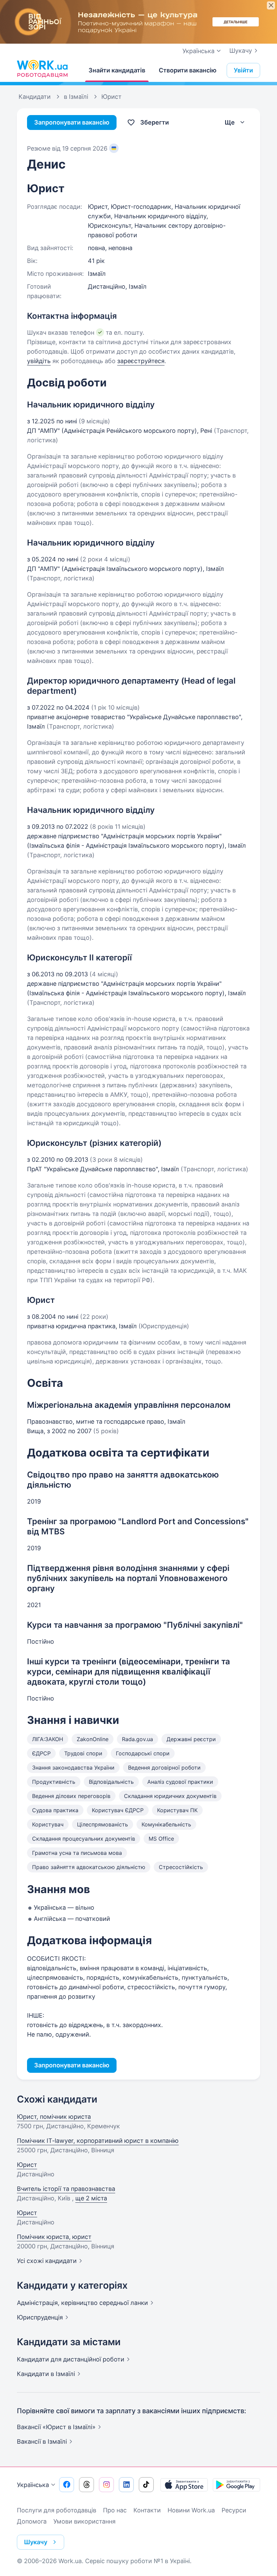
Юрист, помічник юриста (54, 2117)
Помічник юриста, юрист (54, 2237)
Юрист (27, 2165)
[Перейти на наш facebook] (67, 2485)
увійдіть (39, 361)
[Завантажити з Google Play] (236, 2485)
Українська (33, 2485)
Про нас (115, 2510)
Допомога (32, 2521)
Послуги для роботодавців (57, 2510)
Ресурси (234, 2510)
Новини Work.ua (191, 2510)
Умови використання (84, 2521)
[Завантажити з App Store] (184, 2485)
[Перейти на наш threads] (86, 2485)
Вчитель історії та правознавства (66, 2189)
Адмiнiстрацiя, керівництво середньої (82, 2303)
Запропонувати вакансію (72, 122)
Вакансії (42, 2441)
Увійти (243, 70)
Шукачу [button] (36, 2542)
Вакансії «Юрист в (56, 2427)
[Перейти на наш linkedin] (126, 2485)
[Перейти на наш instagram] (106, 2485)
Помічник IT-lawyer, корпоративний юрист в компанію (98, 2141)
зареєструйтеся (141, 361)
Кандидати (71, 2359)
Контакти (147, 2510)
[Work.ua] (42, 69)
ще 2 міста (91, 2198)
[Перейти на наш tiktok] (146, 2485)
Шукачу (241, 51)
